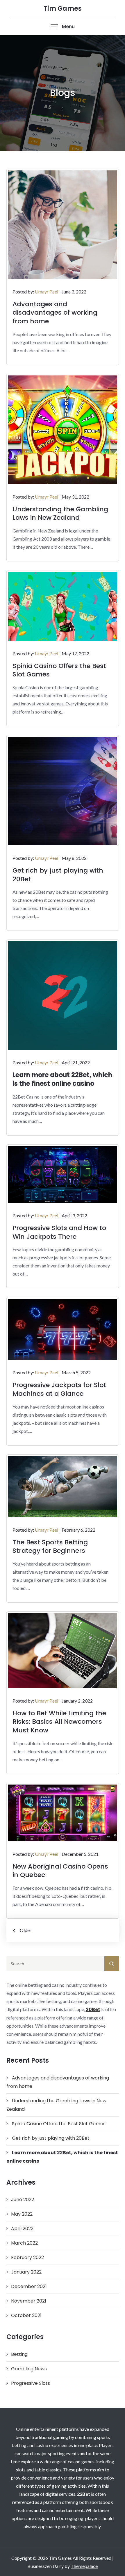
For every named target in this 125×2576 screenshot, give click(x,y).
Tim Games (63, 9)
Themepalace (84, 2566)
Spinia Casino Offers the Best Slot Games (59, 670)
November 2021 (29, 2301)
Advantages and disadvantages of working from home (55, 313)
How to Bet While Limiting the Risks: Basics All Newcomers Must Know (59, 1722)
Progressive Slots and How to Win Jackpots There (59, 1232)
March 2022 (24, 2243)
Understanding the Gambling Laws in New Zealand (60, 513)
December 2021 (29, 2286)
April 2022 (22, 2229)
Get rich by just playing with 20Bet (58, 875)
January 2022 (26, 2272)
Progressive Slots (31, 2383)
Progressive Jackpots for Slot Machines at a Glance (59, 1389)
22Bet (84, 2494)
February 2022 (27, 2257)
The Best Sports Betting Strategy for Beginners (50, 1547)
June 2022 (23, 2200)
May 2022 (22, 2214)
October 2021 (26, 2315)
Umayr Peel (47, 292)
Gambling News (29, 2369)
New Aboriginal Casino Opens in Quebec (60, 1871)
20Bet (93, 2009)
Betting (19, 2354)
